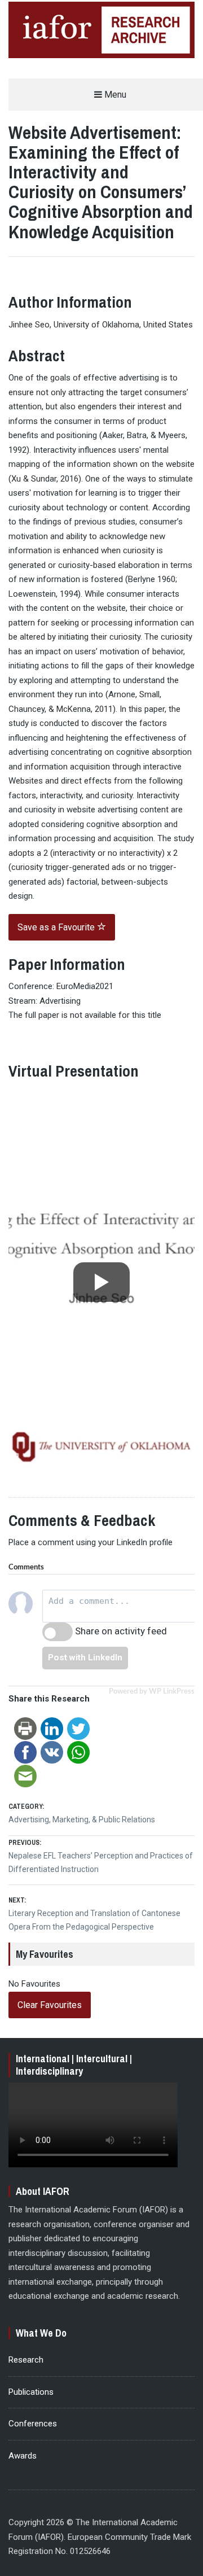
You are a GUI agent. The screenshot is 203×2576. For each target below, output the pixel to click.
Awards (23, 2456)
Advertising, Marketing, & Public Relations (82, 1820)
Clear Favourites (50, 2005)
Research (26, 2360)
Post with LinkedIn (85, 1657)
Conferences (33, 2424)
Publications (31, 2392)
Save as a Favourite (57, 927)
